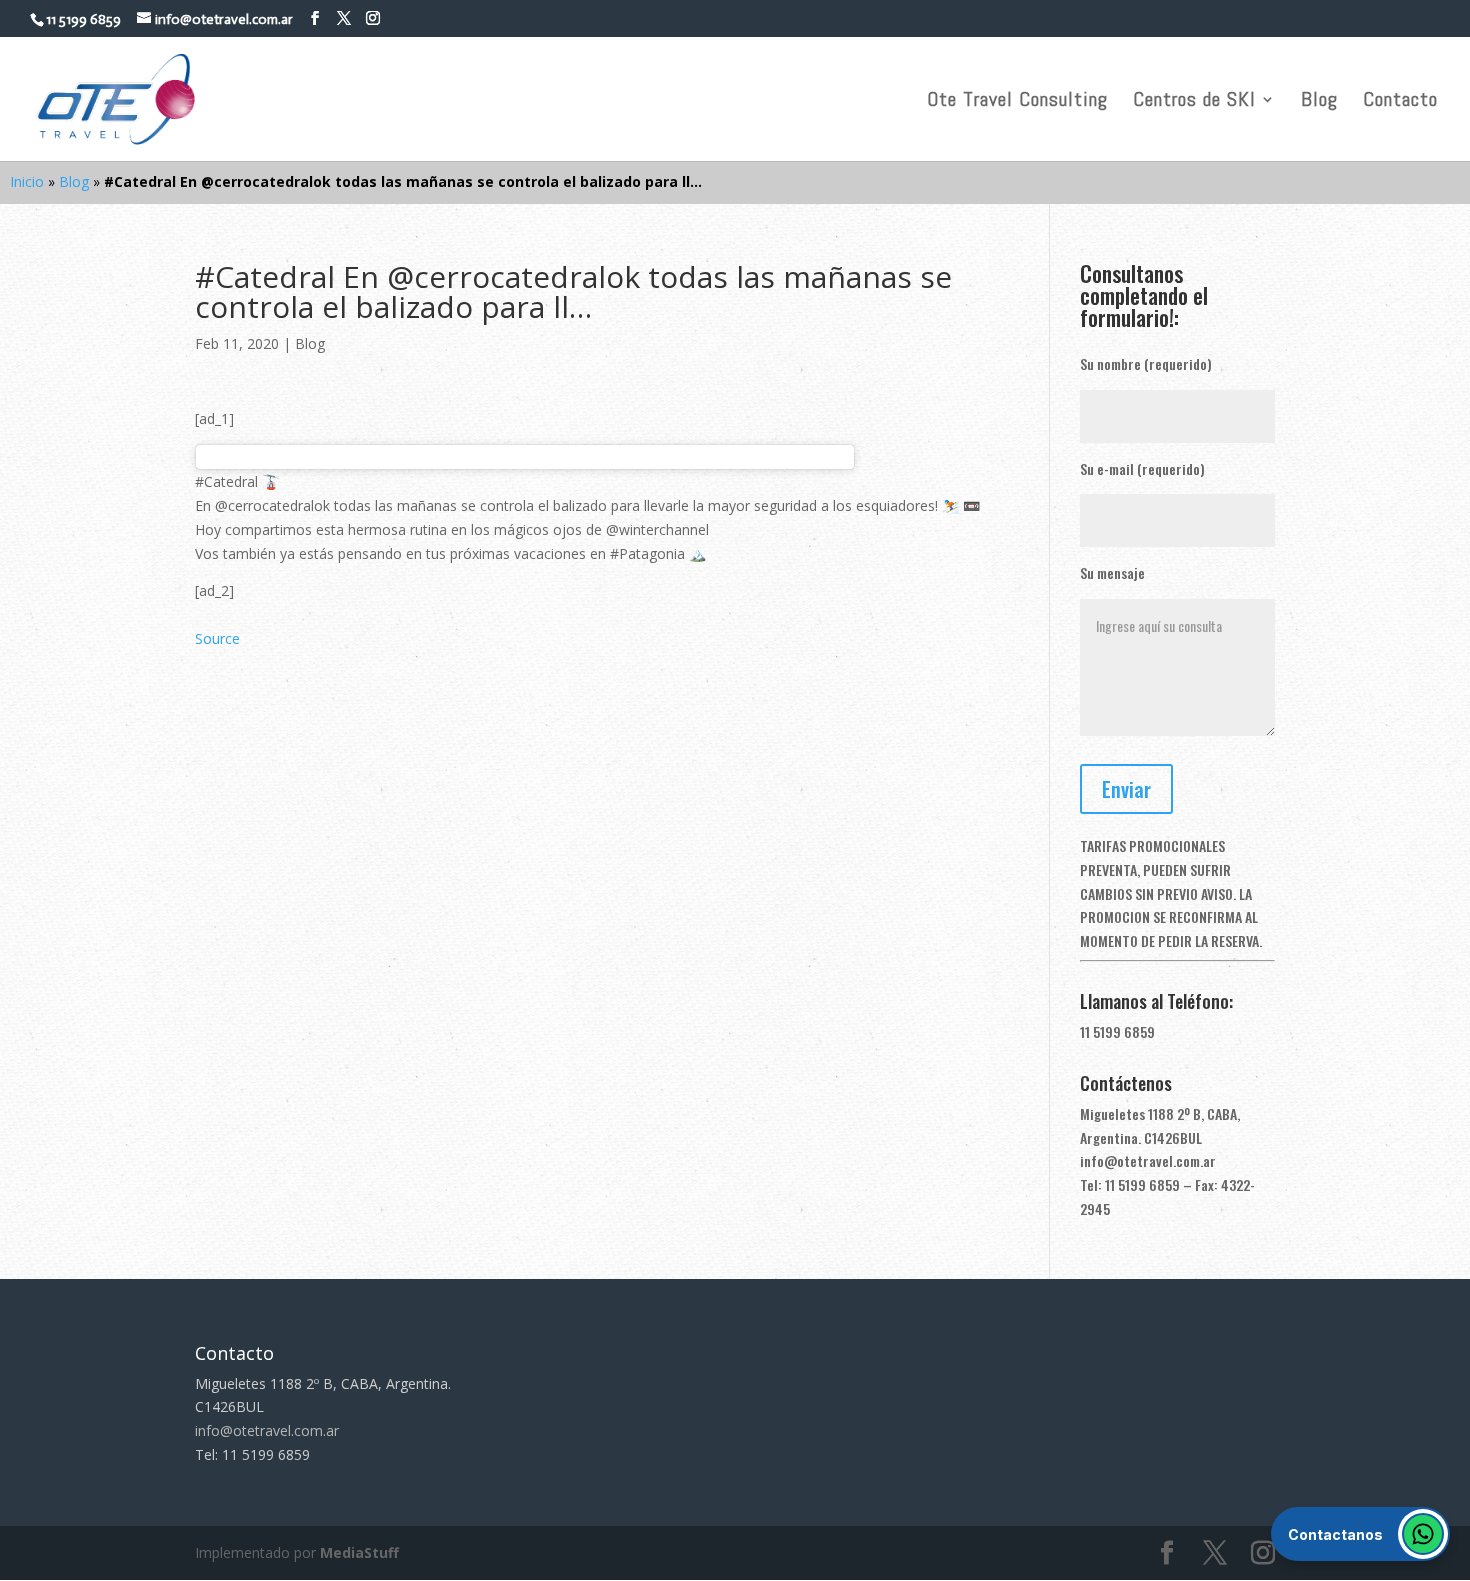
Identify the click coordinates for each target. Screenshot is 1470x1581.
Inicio (27, 181)
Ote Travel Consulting (1017, 102)
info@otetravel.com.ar (1148, 1160)
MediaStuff (359, 1552)
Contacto (1400, 102)
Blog (1319, 102)
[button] (1360, 1534)
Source (217, 638)
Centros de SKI (1194, 102)
